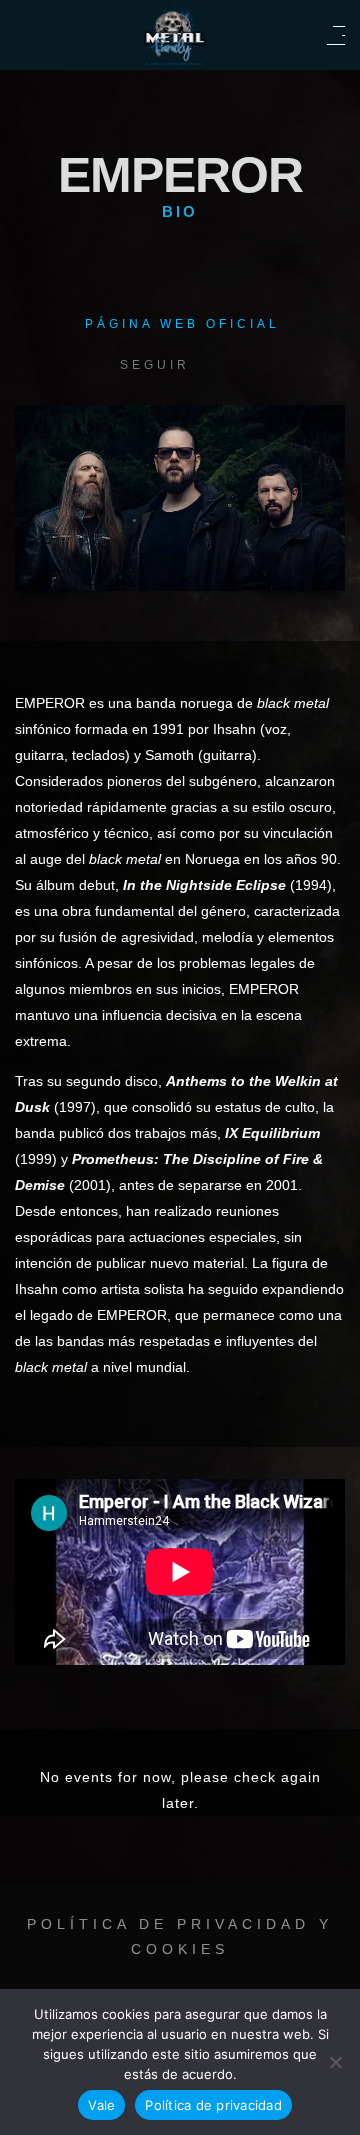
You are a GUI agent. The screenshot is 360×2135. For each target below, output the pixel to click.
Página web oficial (182, 324)
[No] (335, 2062)
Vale (101, 2105)
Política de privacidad (213, 2105)
